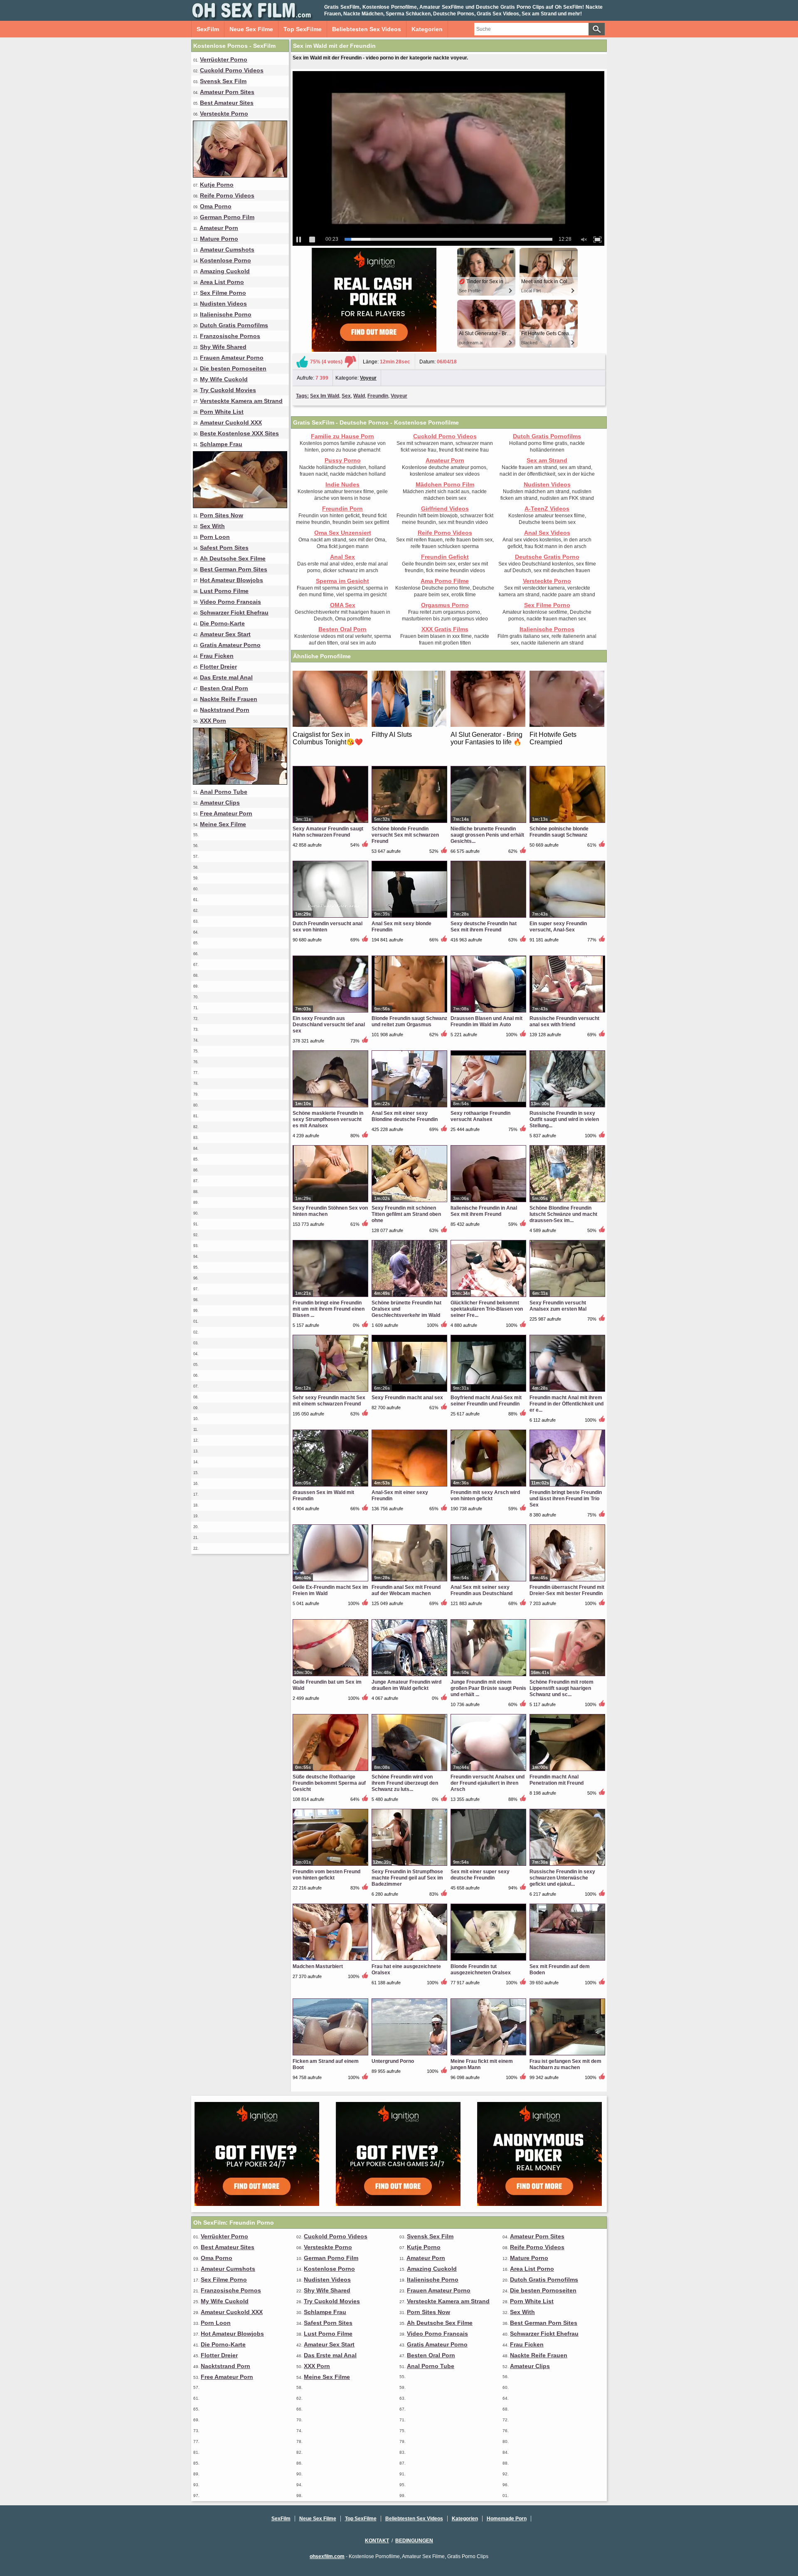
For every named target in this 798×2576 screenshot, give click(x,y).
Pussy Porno (343, 460)
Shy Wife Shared (223, 347)
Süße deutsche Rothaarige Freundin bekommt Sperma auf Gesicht (329, 1783)
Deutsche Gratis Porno (547, 557)
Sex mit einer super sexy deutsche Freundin (480, 1875)
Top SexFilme (303, 29)
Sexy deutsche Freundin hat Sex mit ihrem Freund (484, 927)
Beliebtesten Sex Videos (367, 29)
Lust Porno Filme (224, 591)
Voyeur (368, 378)
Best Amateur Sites (227, 103)
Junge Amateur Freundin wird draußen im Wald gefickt (406, 1685)
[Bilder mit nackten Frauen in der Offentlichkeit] (240, 783)
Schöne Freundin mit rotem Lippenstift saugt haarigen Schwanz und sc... (562, 1688)
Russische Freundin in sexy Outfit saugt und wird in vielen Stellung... (564, 1119)
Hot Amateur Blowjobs (232, 580)
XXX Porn (213, 721)
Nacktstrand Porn (225, 710)
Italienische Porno (226, 314)
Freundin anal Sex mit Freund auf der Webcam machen (406, 1590)
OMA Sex (343, 605)
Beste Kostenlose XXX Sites (239, 433)
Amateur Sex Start (225, 634)
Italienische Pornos (547, 629)
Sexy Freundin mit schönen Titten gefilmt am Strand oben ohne (406, 1214)
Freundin (378, 396)
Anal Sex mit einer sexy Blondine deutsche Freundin (405, 1116)
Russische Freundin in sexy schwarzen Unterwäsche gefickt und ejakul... (562, 1878)
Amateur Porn (219, 228)
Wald (359, 396)
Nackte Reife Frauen (229, 699)
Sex (346, 396)
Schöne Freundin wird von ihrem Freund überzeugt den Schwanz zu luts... (405, 1783)
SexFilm (208, 29)
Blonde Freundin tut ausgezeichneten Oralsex (481, 1970)
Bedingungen (414, 2541)
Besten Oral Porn (224, 688)
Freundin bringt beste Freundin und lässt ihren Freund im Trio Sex (566, 1499)
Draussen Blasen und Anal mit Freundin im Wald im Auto (486, 1021)
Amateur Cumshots (227, 249)
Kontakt (377, 2541)
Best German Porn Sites (234, 569)
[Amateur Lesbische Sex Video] (240, 175)
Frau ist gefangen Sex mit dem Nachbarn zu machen (565, 2064)
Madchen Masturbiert (318, 1966)
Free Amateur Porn (226, 813)
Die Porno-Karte (222, 623)
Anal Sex (342, 557)
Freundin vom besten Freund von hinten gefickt (326, 1875)
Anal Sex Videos (547, 533)
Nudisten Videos (223, 304)
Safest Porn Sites (224, 548)
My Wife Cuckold (224, 379)
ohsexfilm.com (327, 2556)
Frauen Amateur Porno (232, 358)
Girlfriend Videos (445, 509)
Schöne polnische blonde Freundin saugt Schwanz (559, 832)
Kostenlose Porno (225, 260)
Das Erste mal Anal (226, 677)
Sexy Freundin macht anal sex (407, 1398)
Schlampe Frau (221, 444)
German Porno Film (227, 217)
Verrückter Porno (224, 59)
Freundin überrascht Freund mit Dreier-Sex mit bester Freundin (567, 1590)
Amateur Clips (220, 803)
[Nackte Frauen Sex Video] (240, 506)
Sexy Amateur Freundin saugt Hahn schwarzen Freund (328, 832)
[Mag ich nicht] (350, 362)
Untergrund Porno (393, 2061)
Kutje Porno (217, 185)
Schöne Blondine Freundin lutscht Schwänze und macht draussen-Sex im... (563, 1214)
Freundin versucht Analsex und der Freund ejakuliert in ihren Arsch (488, 1783)
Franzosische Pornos (230, 336)
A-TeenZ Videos (547, 509)
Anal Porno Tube (224, 792)
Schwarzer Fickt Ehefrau (234, 613)
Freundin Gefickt (445, 557)
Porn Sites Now (222, 515)
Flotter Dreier (218, 667)
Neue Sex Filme (251, 29)
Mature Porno (219, 239)
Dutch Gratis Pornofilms (234, 325)
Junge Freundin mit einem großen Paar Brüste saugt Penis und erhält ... (488, 1688)
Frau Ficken (217, 656)
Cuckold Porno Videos (232, 70)
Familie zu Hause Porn (342, 436)
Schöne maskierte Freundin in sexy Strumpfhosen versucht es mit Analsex (328, 1119)
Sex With (212, 526)
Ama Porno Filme (445, 581)
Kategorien (427, 29)
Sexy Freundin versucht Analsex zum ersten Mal (558, 1306)
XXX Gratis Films (445, 629)
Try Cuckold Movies (228, 390)
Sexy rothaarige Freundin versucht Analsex (480, 1116)
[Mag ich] (302, 362)
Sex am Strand (547, 460)
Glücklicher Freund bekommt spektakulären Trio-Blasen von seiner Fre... (487, 1309)
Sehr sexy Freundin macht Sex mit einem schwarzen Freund (329, 1401)
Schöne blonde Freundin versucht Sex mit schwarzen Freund (405, 835)
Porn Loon (215, 537)
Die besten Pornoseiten (233, 368)
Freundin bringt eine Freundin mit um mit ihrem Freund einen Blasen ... (329, 1309)
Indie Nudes (342, 484)
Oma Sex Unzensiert (343, 533)
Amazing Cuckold (225, 271)
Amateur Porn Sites (227, 92)
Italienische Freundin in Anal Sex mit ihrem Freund (484, 1211)
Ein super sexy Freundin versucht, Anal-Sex (558, 927)
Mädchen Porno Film (445, 484)
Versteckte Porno (224, 114)
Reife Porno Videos (227, 195)
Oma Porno (216, 206)
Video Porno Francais (230, 602)
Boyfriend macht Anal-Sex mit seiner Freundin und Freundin (486, 1401)
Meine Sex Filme (223, 824)
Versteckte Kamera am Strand (241, 401)
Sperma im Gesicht (342, 581)
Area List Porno (222, 282)
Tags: (302, 396)
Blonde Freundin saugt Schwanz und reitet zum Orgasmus (409, 1021)
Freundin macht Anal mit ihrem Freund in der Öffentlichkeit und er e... (566, 1404)
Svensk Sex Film (223, 81)
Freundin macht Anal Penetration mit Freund (557, 1780)
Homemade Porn (507, 2519)
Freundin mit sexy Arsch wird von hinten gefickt (485, 1495)
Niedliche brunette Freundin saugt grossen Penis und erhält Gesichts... (487, 835)
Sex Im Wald (325, 396)
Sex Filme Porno (223, 293)
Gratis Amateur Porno (230, 645)
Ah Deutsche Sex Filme (233, 558)
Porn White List (222, 412)
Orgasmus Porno (445, 605)
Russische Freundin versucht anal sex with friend (564, 1021)
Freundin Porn (342, 509)
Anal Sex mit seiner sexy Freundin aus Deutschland (482, 1590)
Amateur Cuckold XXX (231, 422)
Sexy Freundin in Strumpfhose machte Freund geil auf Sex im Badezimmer (407, 1878)
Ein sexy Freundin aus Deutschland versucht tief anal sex (329, 1025)
